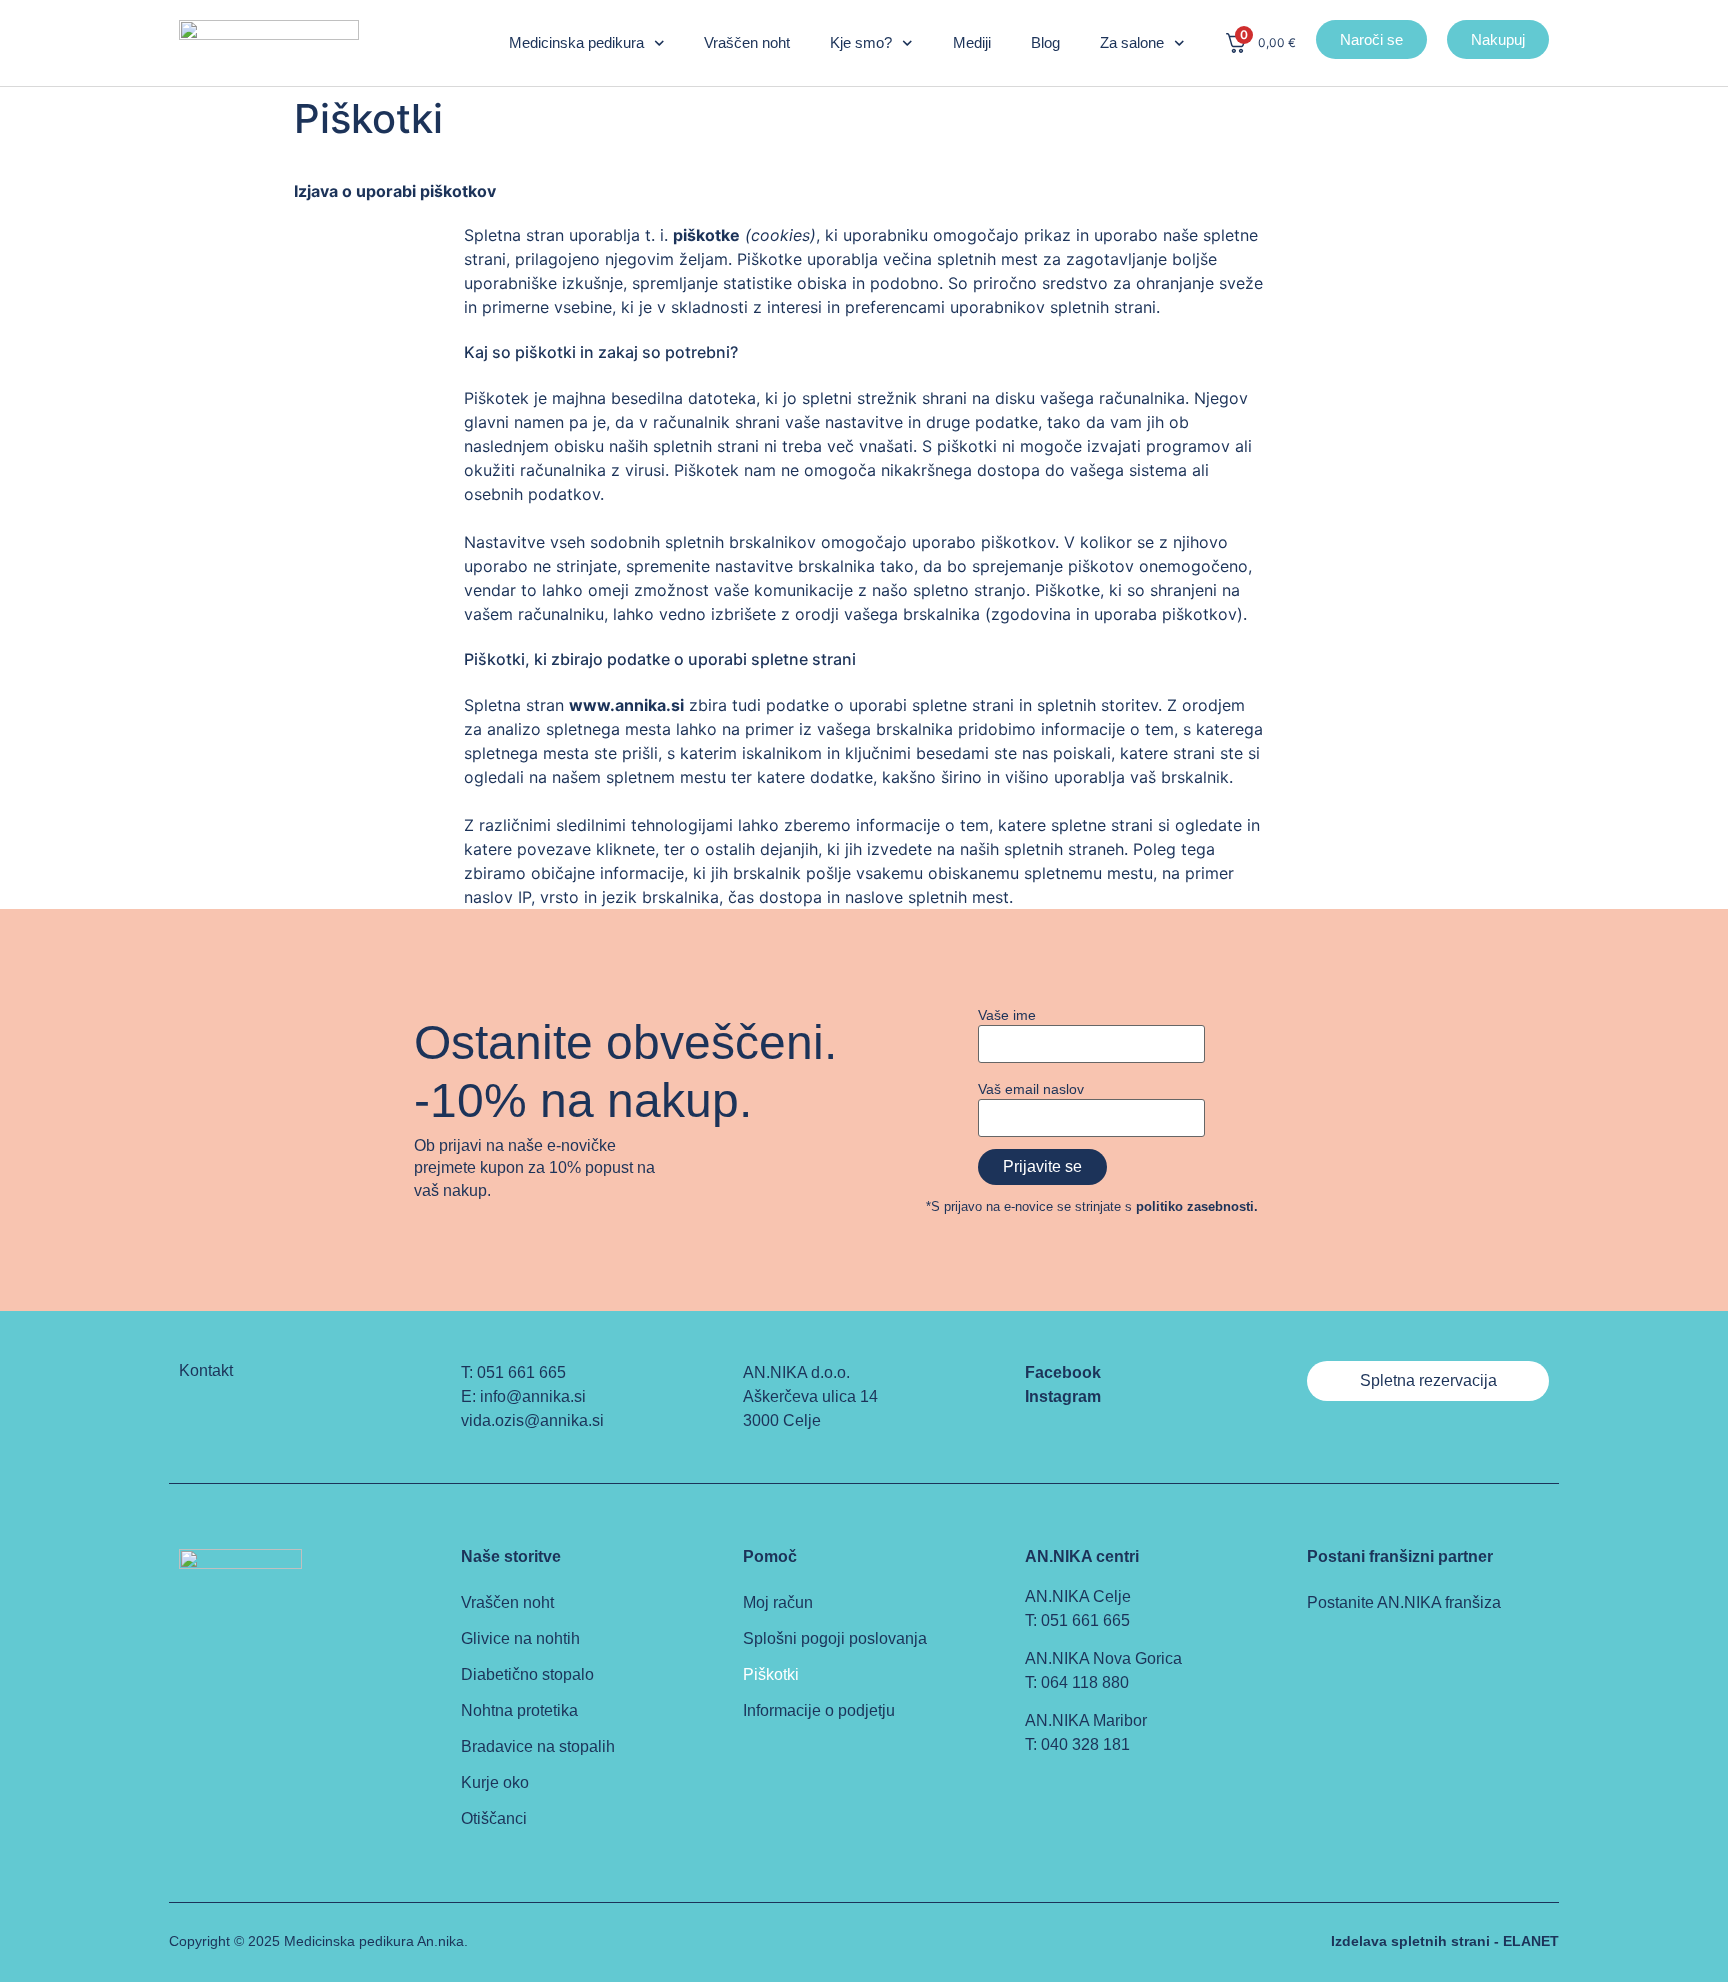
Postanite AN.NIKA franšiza (1404, 1602)
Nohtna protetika (519, 1710)
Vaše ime (1007, 1015)
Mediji (972, 42)
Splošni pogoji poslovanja (835, 1638)
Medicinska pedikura (576, 42)
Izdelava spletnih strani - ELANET (1445, 1941)
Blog (1045, 42)
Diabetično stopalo (527, 1674)
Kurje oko (495, 1782)
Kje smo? (861, 42)
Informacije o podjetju (819, 1710)
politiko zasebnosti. (1197, 1206)
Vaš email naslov (1031, 1089)
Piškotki (771, 1674)
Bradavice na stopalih (538, 1746)
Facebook (1063, 1372)
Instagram (1063, 1396)
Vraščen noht (747, 42)
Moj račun (778, 1602)
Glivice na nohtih (520, 1638)
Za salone (1132, 42)
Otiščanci (494, 1818)
